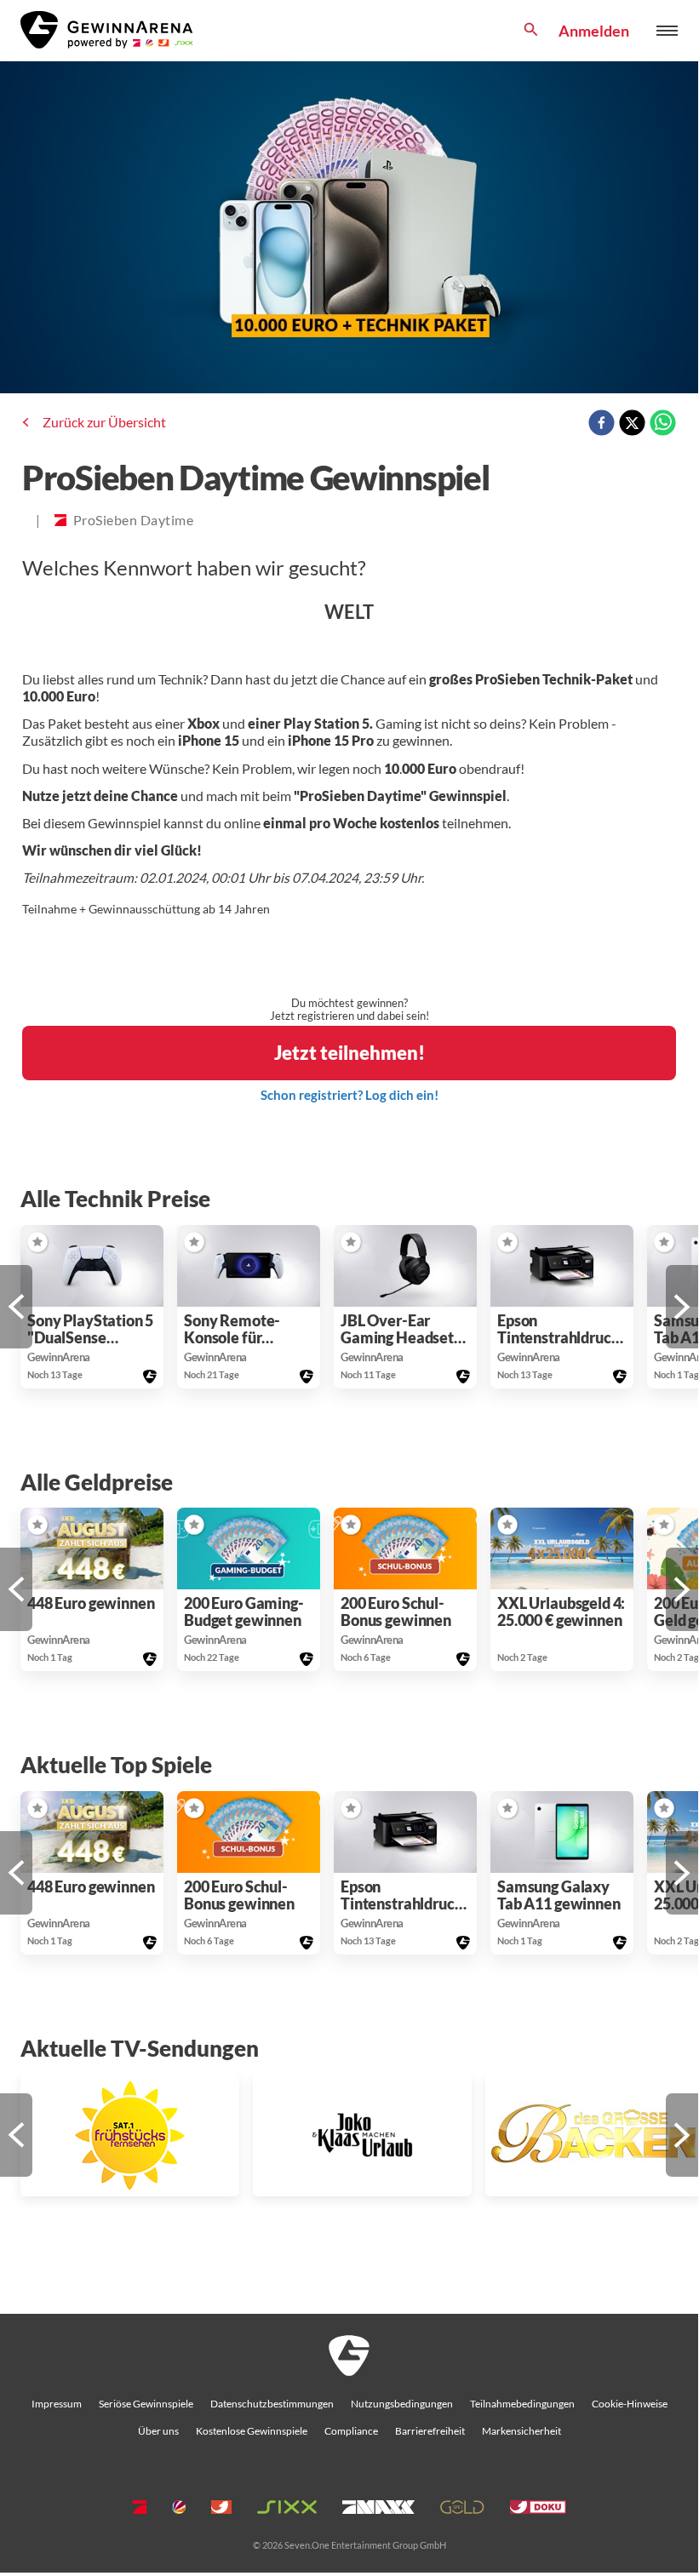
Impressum (57, 2404)
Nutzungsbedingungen (402, 2404)
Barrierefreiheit (430, 2431)
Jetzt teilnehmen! (349, 1053)
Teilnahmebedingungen (522, 2404)
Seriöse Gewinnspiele (146, 2404)
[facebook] (602, 424)
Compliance (351, 2431)
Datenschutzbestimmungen (272, 2404)
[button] (16, 1307)
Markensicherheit (521, 2431)
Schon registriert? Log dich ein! (349, 1095)
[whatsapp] (663, 424)
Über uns (158, 2431)
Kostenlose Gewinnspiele (252, 2431)
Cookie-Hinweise (630, 2404)
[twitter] (632, 424)
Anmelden (594, 31)
